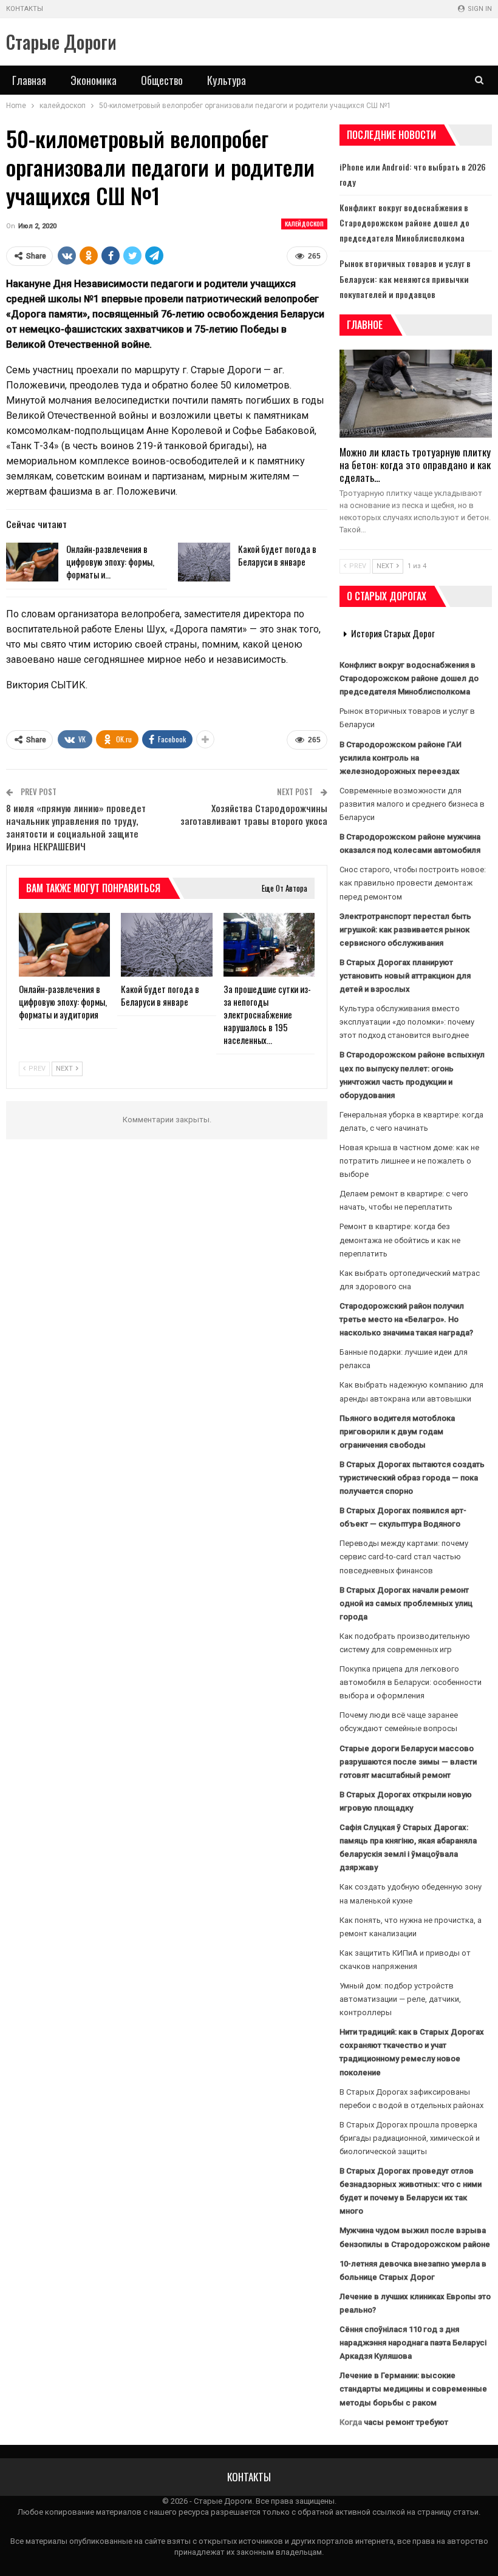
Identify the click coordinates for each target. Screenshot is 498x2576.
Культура (227, 80)
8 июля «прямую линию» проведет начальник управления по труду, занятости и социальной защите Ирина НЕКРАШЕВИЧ (76, 827)
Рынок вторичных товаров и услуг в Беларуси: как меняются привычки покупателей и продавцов (405, 278)
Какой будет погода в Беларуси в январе (277, 555)
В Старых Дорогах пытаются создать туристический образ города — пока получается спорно (412, 1478)
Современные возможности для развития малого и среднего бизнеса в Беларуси (412, 804)
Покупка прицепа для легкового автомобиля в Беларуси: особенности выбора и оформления (411, 1682)
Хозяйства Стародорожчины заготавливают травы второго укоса (254, 814)
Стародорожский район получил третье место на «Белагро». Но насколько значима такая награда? (406, 1319)
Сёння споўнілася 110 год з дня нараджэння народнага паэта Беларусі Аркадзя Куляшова (413, 2343)
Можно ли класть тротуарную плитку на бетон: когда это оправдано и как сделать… (415, 465)
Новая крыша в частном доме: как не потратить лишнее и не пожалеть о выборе (409, 1161)
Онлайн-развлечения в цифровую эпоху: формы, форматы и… (110, 561)
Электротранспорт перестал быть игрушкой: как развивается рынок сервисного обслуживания (405, 930)
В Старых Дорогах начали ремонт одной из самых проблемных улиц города (406, 1603)
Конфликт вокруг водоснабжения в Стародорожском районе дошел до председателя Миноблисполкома (404, 222)
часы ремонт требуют (406, 2422)
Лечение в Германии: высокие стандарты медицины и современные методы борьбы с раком (413, 2389)
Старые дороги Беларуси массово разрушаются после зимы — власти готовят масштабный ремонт (408, 1762)
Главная (29, 80)
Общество (162, 80)
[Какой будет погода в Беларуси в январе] (204, 562)
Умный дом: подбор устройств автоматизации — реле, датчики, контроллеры (400, 1999)
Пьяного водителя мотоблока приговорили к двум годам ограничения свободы (397, 1432)
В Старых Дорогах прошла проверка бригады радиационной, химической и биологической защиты (410, 2138)
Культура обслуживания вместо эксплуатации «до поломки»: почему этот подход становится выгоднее (407, 1022)
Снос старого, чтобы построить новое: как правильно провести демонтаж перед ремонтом (413, 883)
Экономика (94, 80)
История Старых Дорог (393, 633)
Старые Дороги (61, 42)
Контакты (25, 9)
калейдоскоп (304, 224)
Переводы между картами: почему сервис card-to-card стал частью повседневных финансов (404, 1557)
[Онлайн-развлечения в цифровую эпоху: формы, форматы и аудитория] (32, 562)
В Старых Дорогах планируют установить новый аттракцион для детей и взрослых (405, 976)
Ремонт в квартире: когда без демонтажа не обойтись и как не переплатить (400, 1240)
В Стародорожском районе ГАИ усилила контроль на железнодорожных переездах (401, 758)
